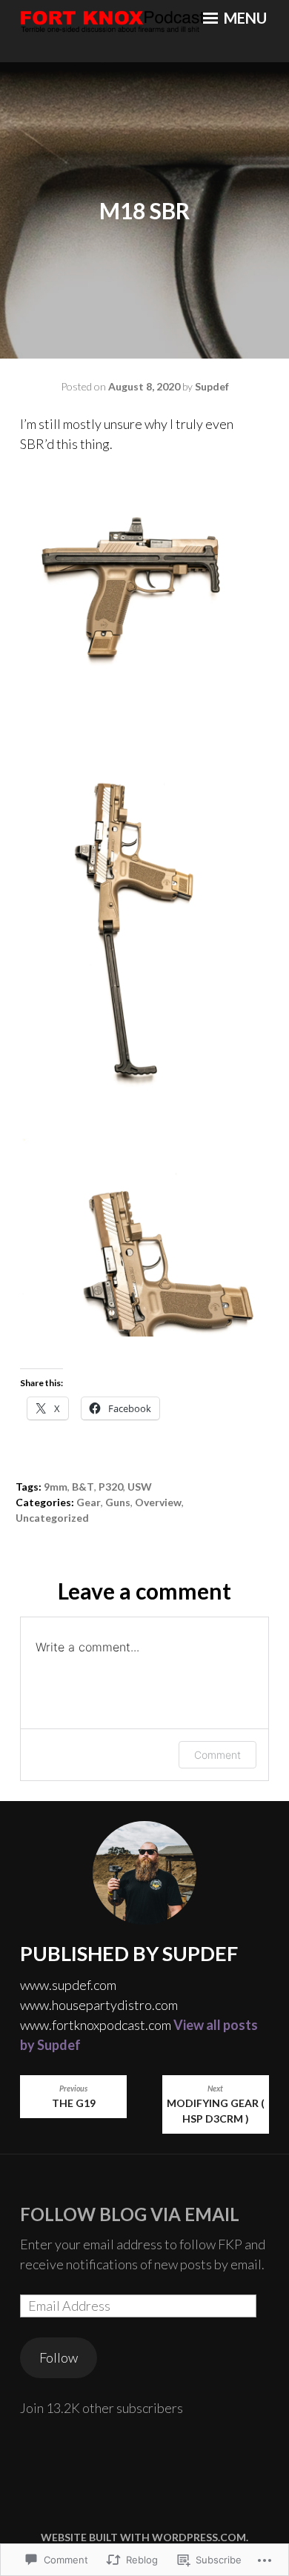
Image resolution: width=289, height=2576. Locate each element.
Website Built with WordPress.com (143, 2537)
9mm (56, 1487)
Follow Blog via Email (130, 2214)
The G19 (74, 2097)
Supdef (212, 386)
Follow (59, 2357)
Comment (217, 1755)
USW (140, 1487)
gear (89, 1502)
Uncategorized (52, 1518)
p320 (111, 1487)
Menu (244, 18)
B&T (83, 1487)
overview (158, 1502)
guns (118, 1502)
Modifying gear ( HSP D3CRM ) (216, 2104)
